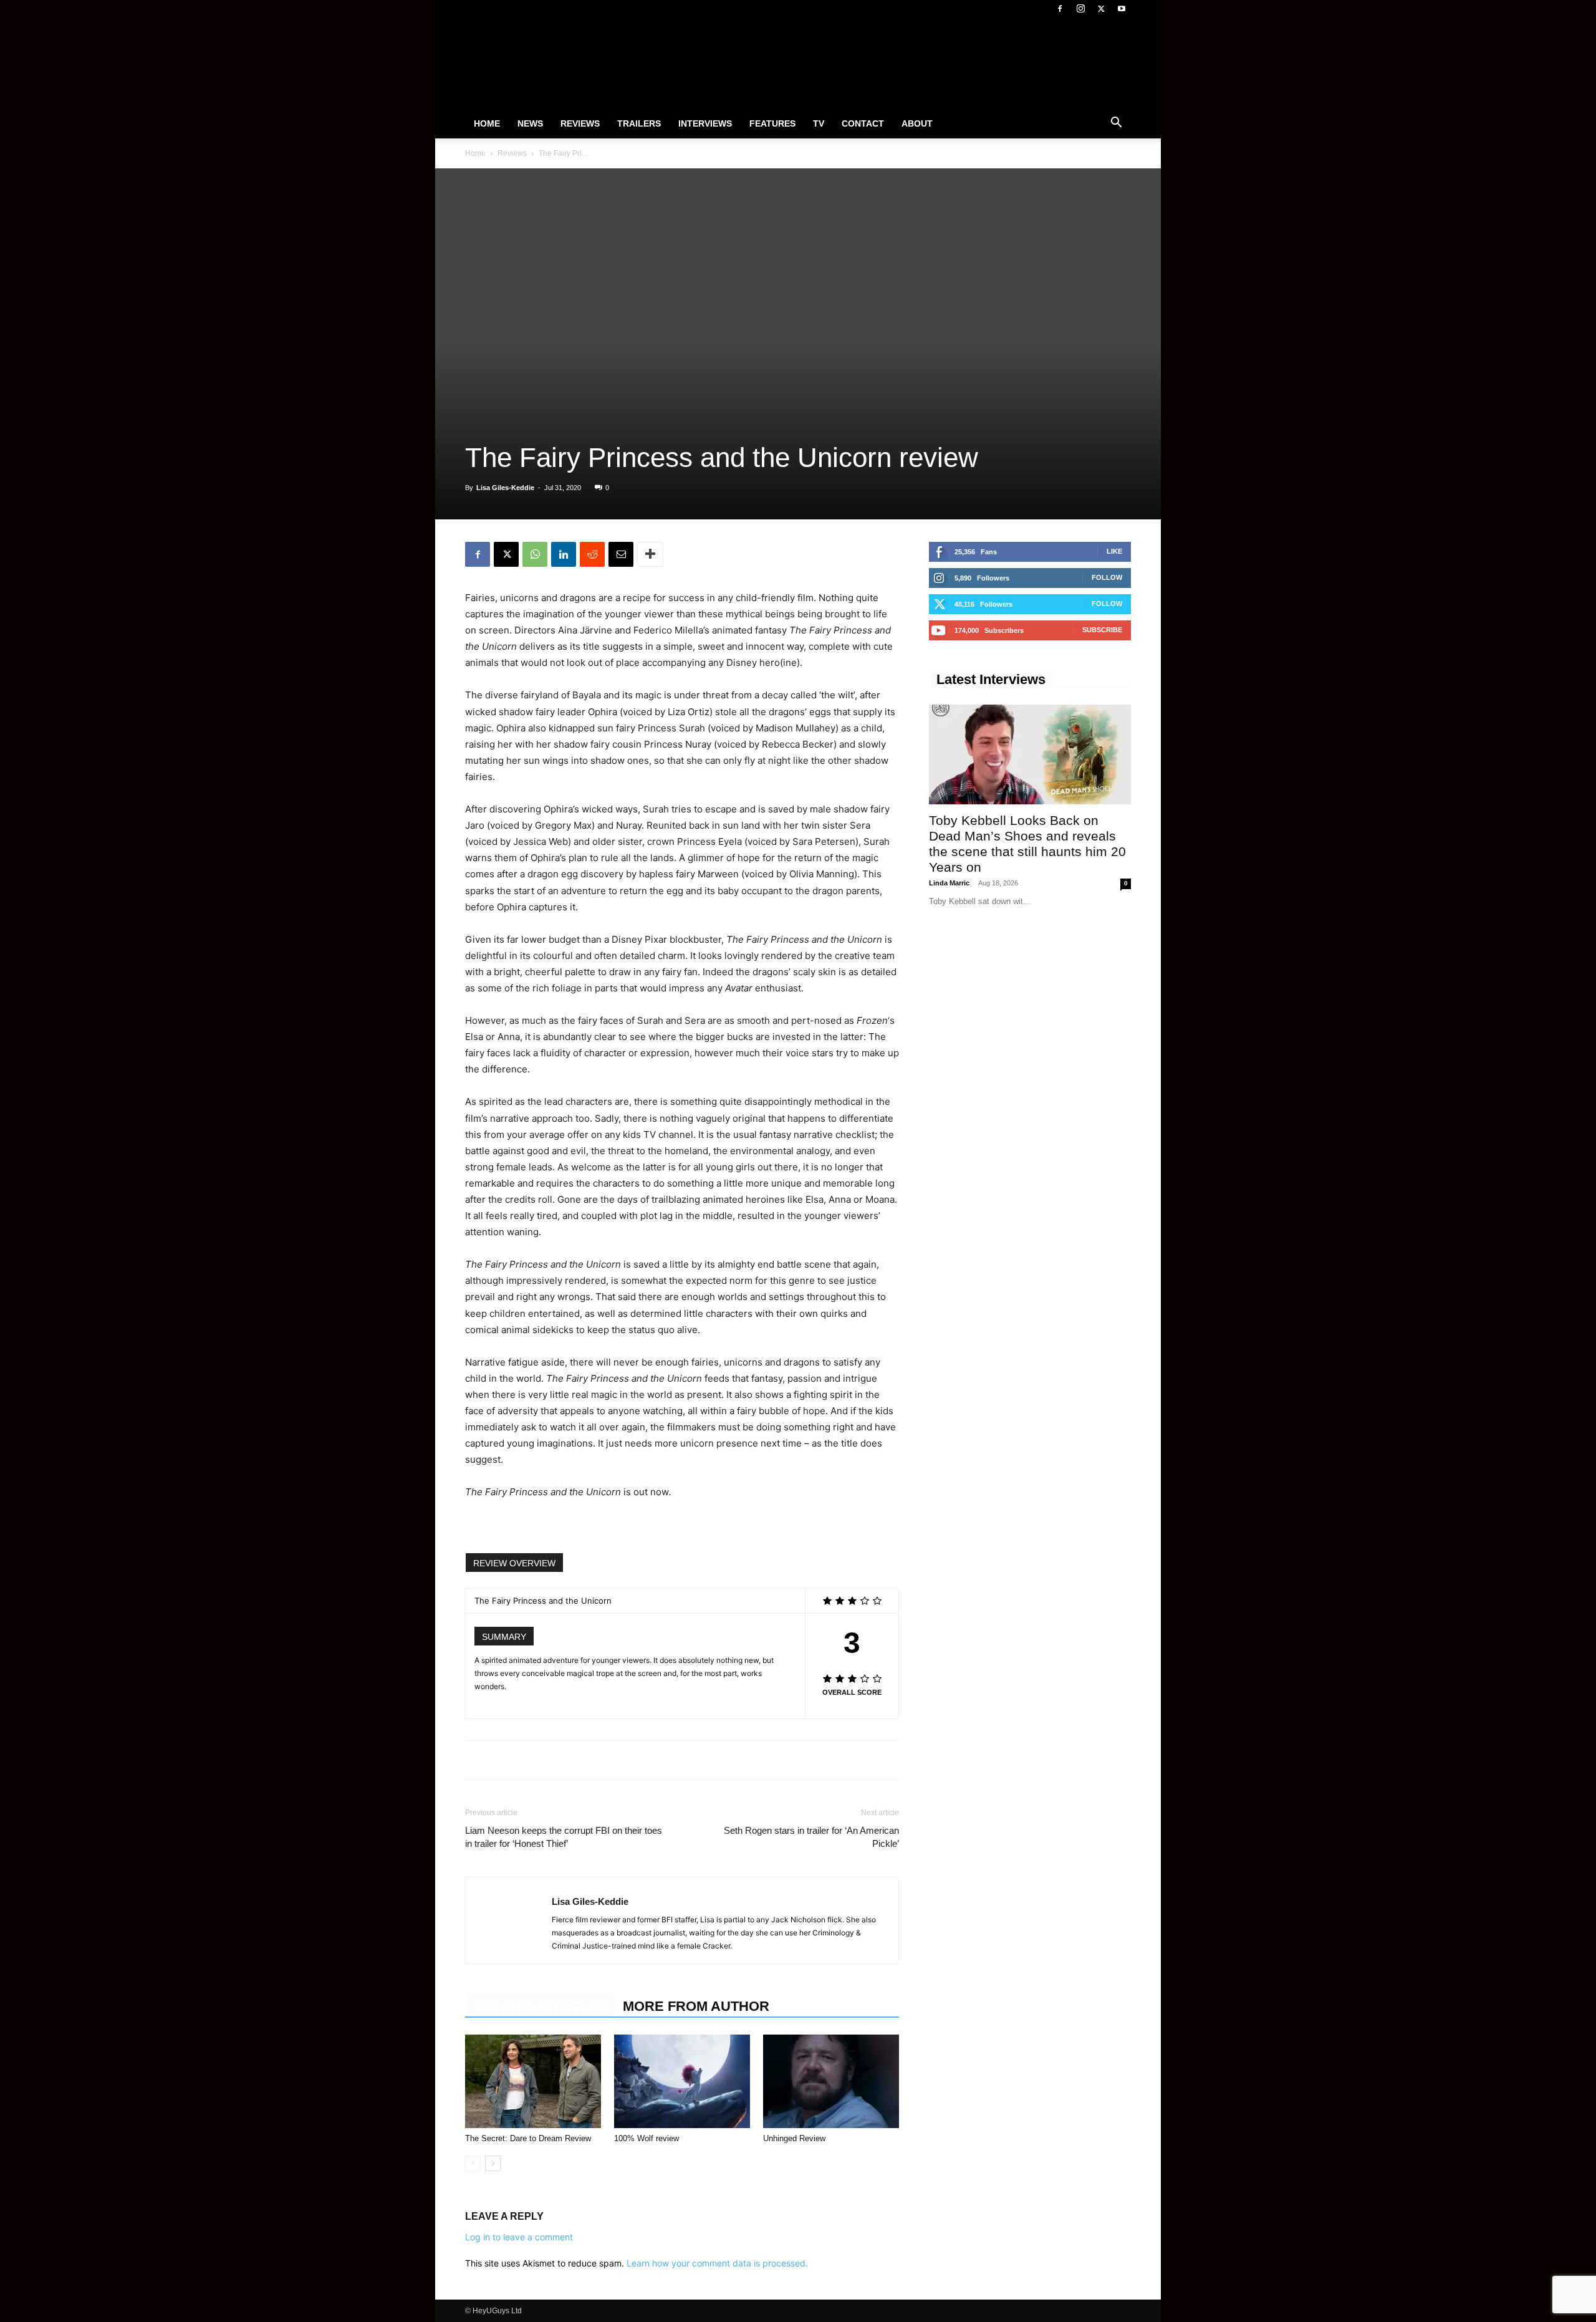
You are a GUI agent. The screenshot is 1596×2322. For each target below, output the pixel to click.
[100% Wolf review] (682, 2081)
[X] (1101, 9)
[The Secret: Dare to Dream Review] (533, 2081)
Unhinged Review (794, 2138)
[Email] (621, 554)
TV (819, 123)
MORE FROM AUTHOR (696, 2006)
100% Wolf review (647, 2138)
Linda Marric (949, 883)
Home (487, 123)
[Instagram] (1080, 9)
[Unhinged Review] (831, 2081)
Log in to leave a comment (519, 2237)
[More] (650, 554)
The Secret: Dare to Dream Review (528, 2138)
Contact (863, 123)
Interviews (705, 123)
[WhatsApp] (535, 554)
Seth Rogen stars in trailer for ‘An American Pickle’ (811, 1837)
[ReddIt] (592, 554)
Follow (1107, 577)
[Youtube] (1122, 9)
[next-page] (493, 2163)
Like (1114, 551)
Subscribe (1102, 630)
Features (772, 123)
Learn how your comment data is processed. (717, 2263)
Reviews (580, 123)
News (530, 123)
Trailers (639, 123)
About (917, 123)
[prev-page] (473, 2163)
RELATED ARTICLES (540, 2006)
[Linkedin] (564, 554)
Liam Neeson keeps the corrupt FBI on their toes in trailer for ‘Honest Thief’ (564, 1837)
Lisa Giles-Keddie (505, 488)
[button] (1116, 124)
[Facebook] (1060, 9)
